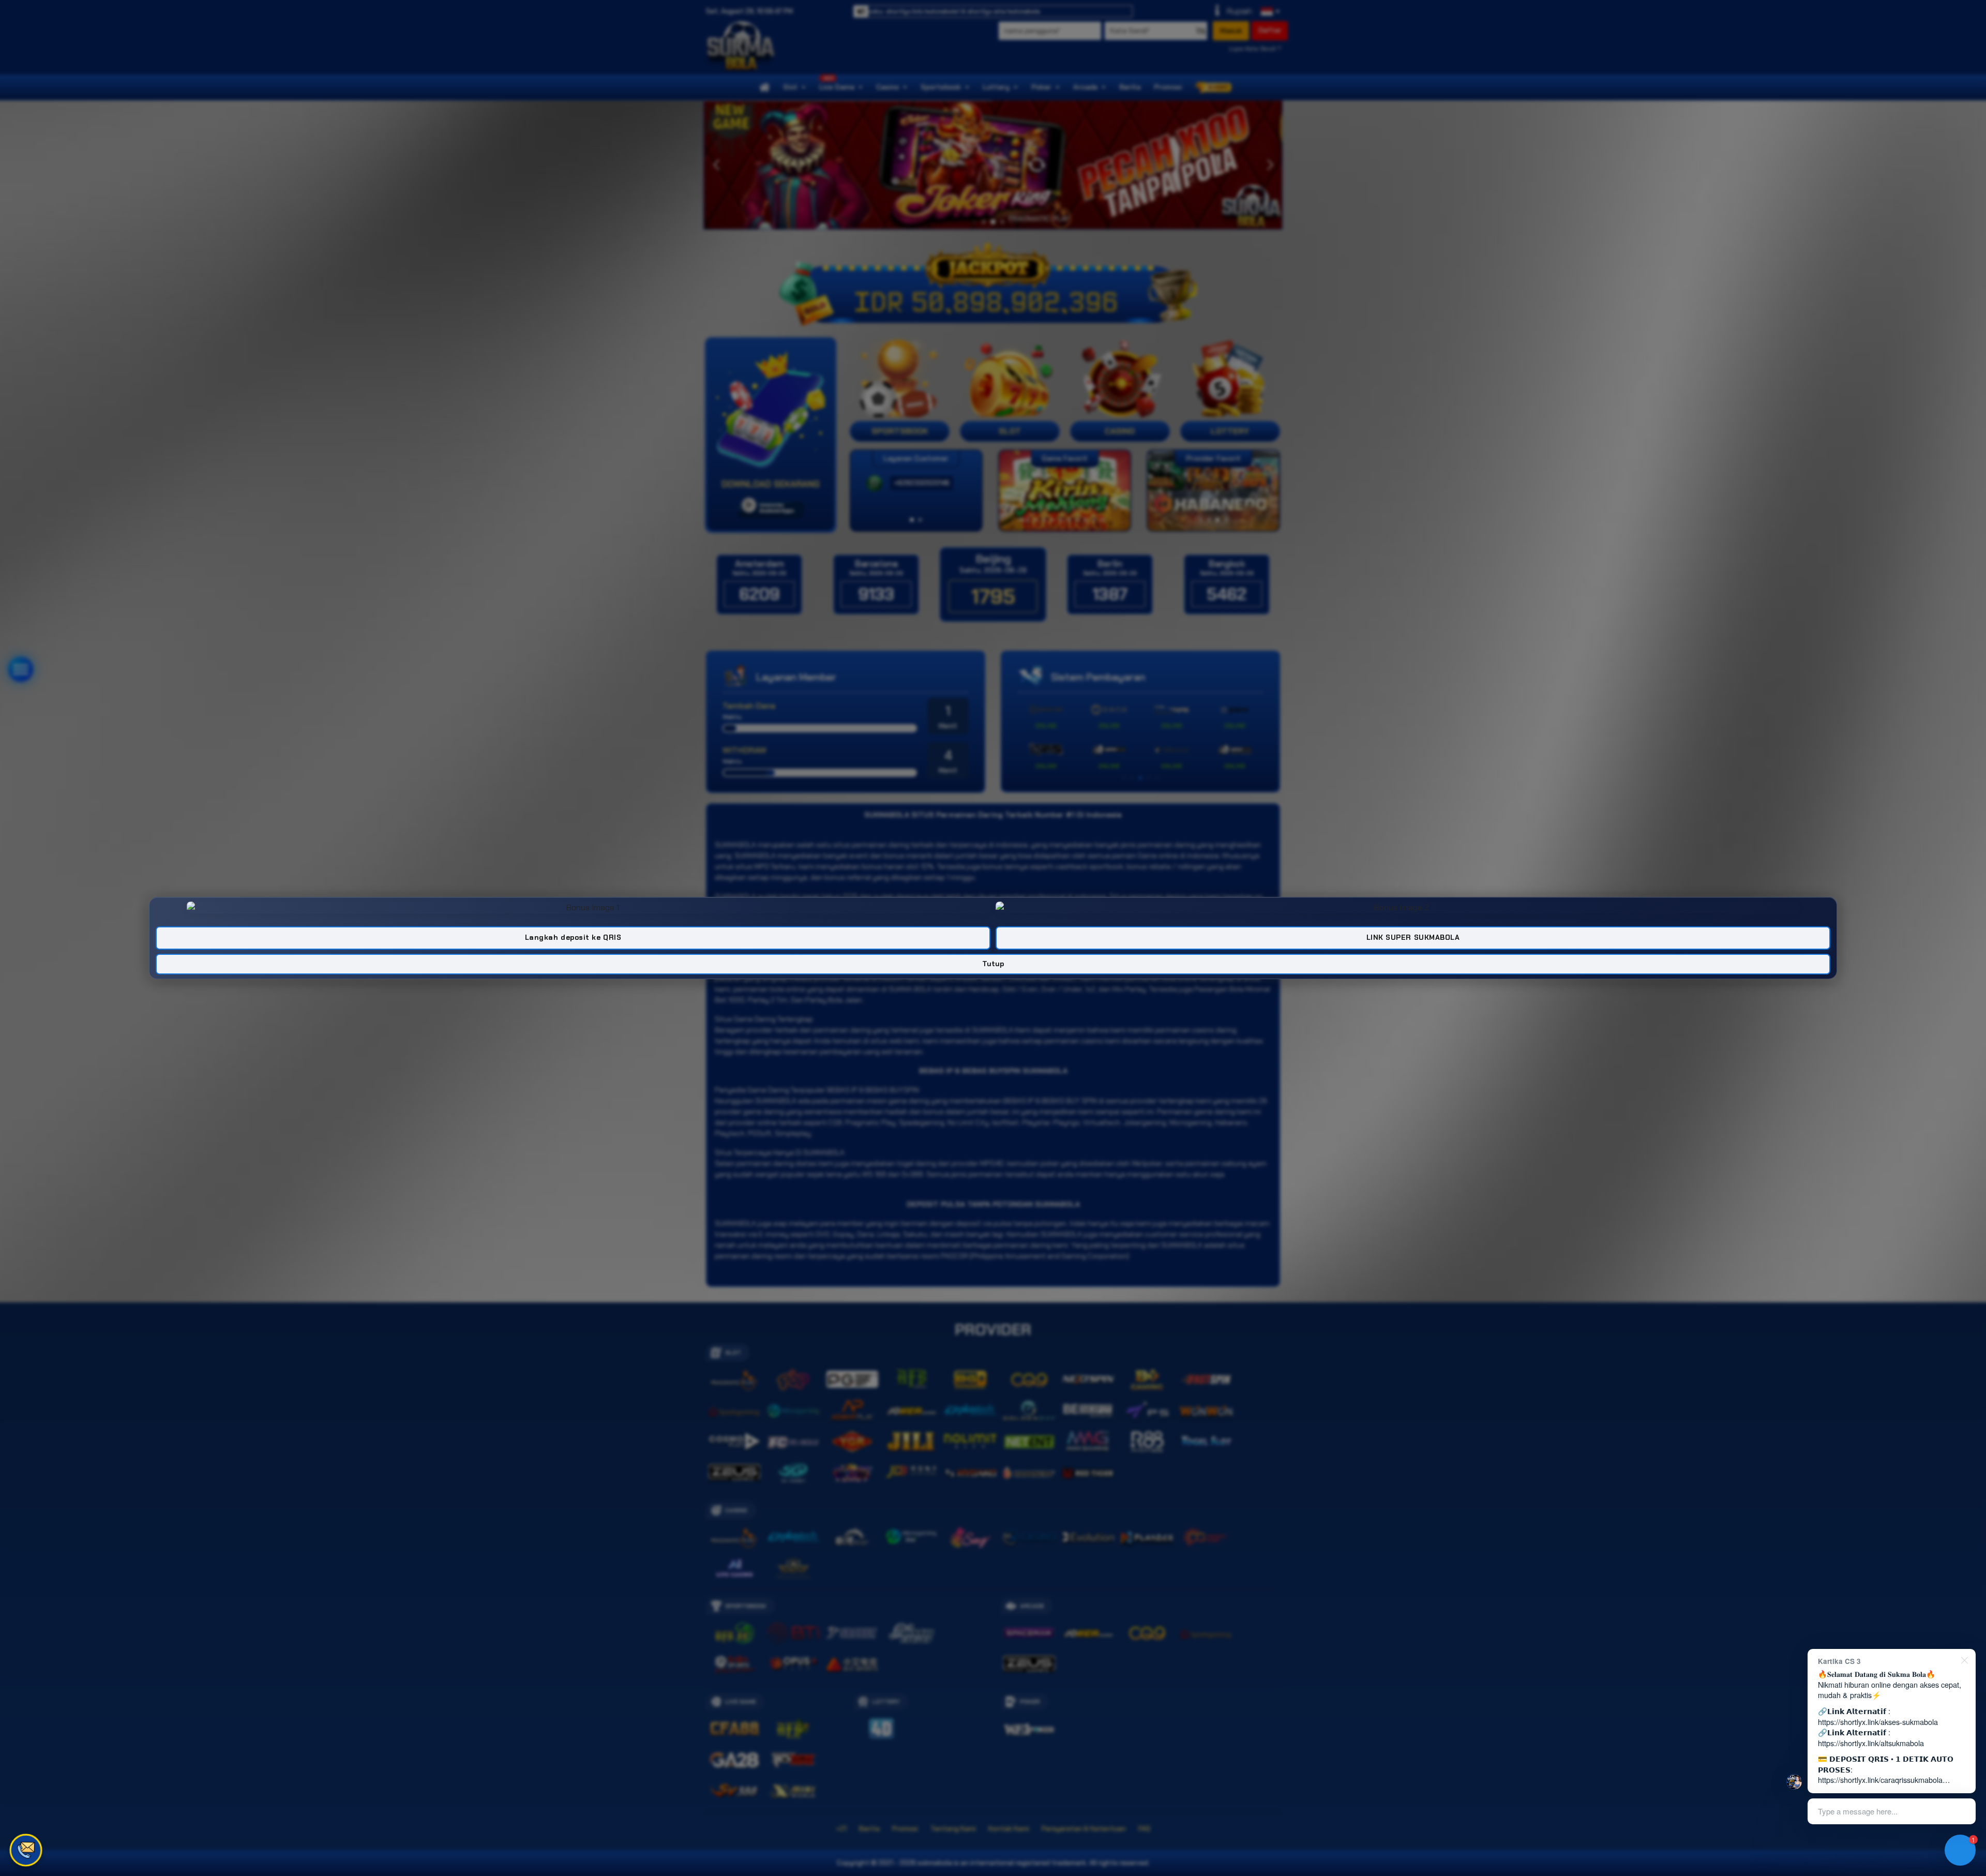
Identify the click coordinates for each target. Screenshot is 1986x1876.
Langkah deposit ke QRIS (573, 937)
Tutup (993, 964)
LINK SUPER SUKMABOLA (1413, 937)
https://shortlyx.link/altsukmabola (1871, 1743)
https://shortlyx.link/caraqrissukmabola (1880, 1780)
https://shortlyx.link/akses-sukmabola (1878, 1722)
